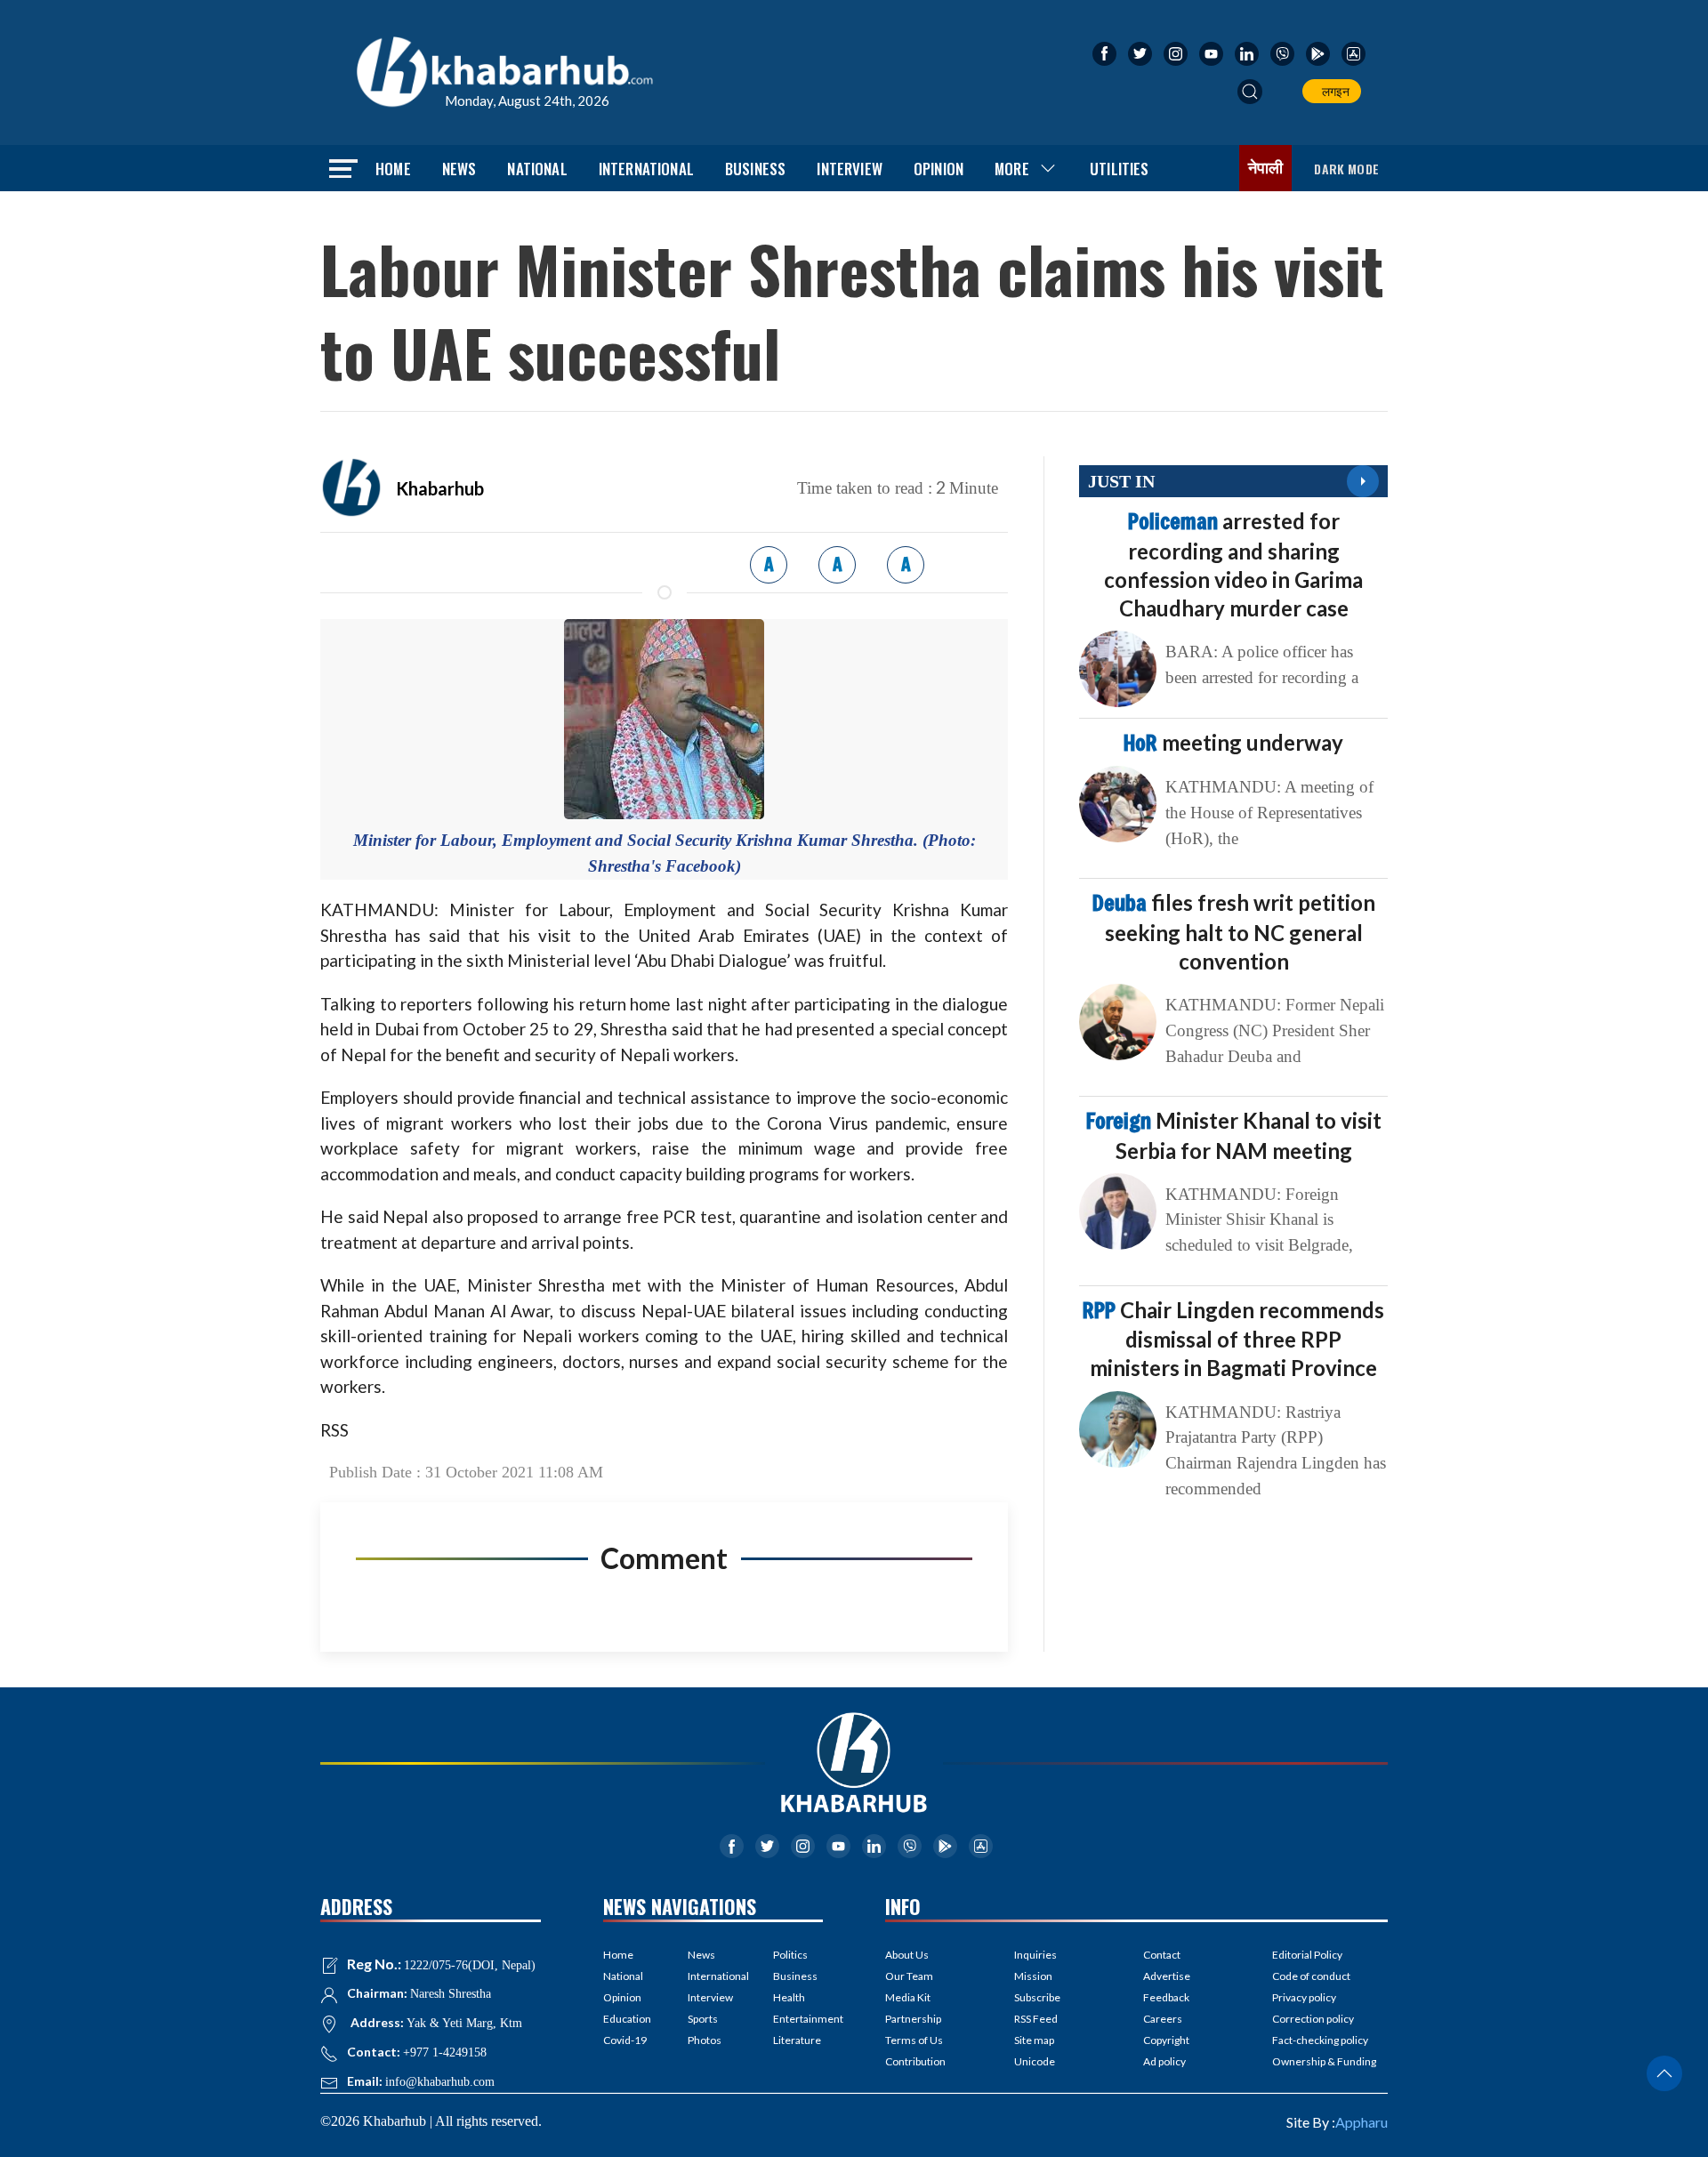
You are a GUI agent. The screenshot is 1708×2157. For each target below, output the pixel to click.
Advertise (1167, 1976)
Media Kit (908, 1997)
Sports (703, 2019)
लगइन (1333, 91)
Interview (850, 169)
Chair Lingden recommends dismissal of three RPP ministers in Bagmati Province (1233, 1339)
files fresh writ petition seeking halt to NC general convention (1234, 931)
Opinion (939, 169)
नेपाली (1266, 168)
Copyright (1166, 2040)
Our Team (909, 1976)
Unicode (1035, 2061)
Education (627, 2019)
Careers (1163, 2019)
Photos (705, 2040)
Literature (797, 2040)
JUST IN (1121, 481)
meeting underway (1233, 742)
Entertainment (798, 2019)
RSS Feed (1036, 2019)
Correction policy (1313, 2019)
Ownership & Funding (1324, 2061)
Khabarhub (440, 488)
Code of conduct (1311, 1976)
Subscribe (1037, 1997)
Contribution (915, 2061)
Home (393, 169)
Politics (790, 1955)
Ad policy (1164, 2061)
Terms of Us (914, 2040)
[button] (1250, 92)
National (537, 169)
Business (755, 169)
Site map (1034, 2040)
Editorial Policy (1307, 1955)
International (646, 169)
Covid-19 (625, 2040)
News (459, 169)
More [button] (1012, 169)
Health (789, 1997)
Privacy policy (1304, 1997)
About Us (907, 1955)
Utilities (1120, 169)
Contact (1162, 1955)
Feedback (1166, 1997)
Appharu (1362, 2122)
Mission (1033, 1976)
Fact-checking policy (1320, 2040)
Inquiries (1035, 1955)
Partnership (913, 2019)
